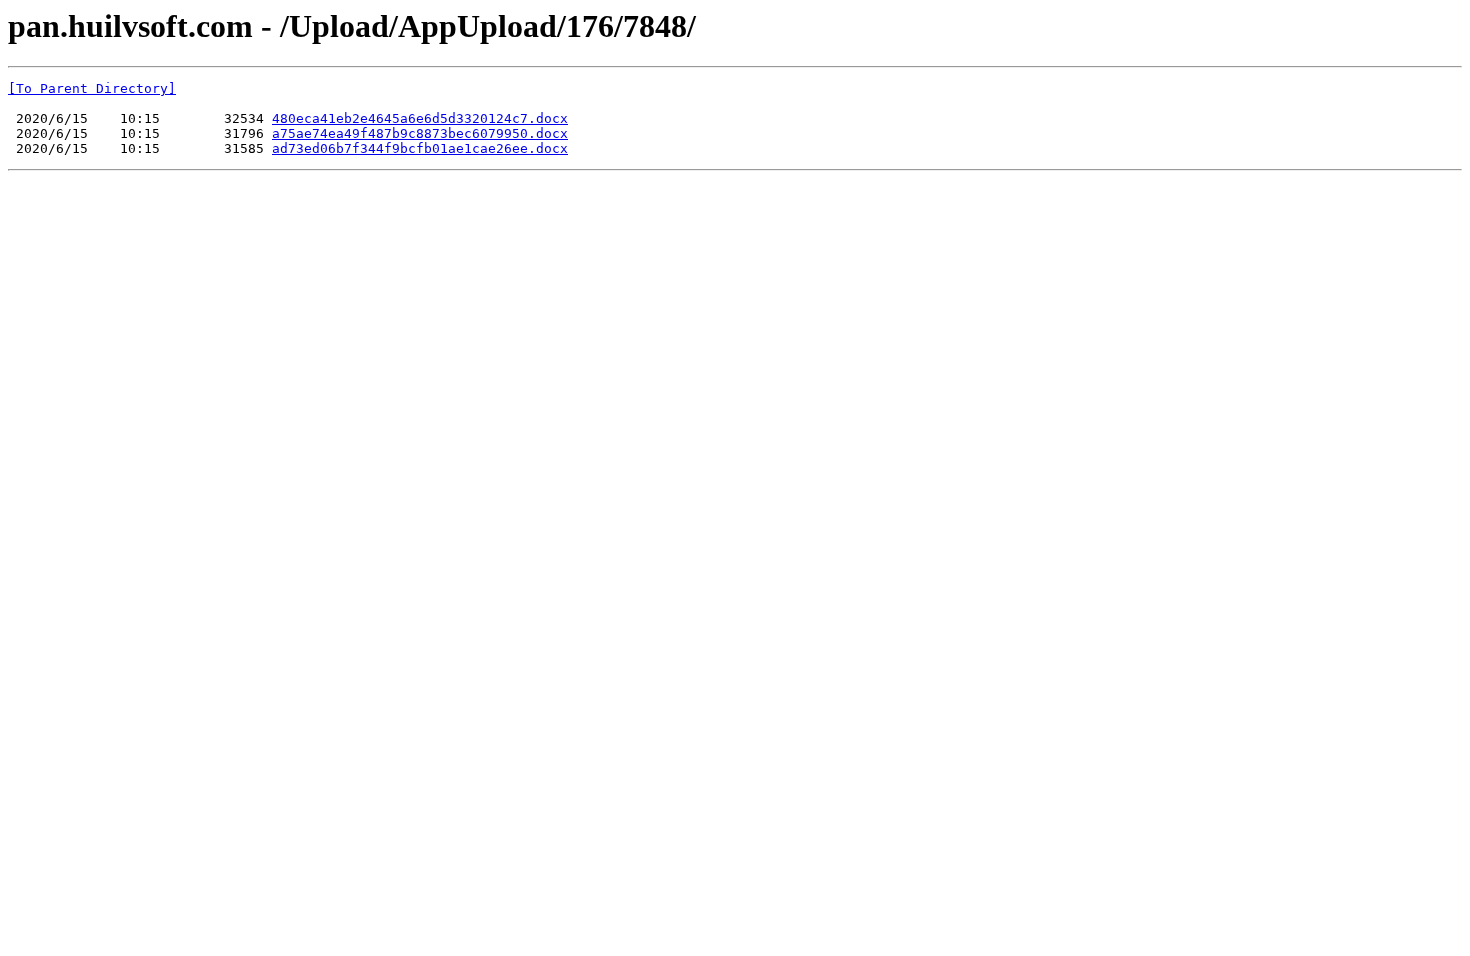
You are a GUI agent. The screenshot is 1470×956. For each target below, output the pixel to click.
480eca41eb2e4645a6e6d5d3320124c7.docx (420, 118)
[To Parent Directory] (92, 88)
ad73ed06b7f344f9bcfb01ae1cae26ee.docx (420, 148)
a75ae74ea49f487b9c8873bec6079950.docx (420, 133)
